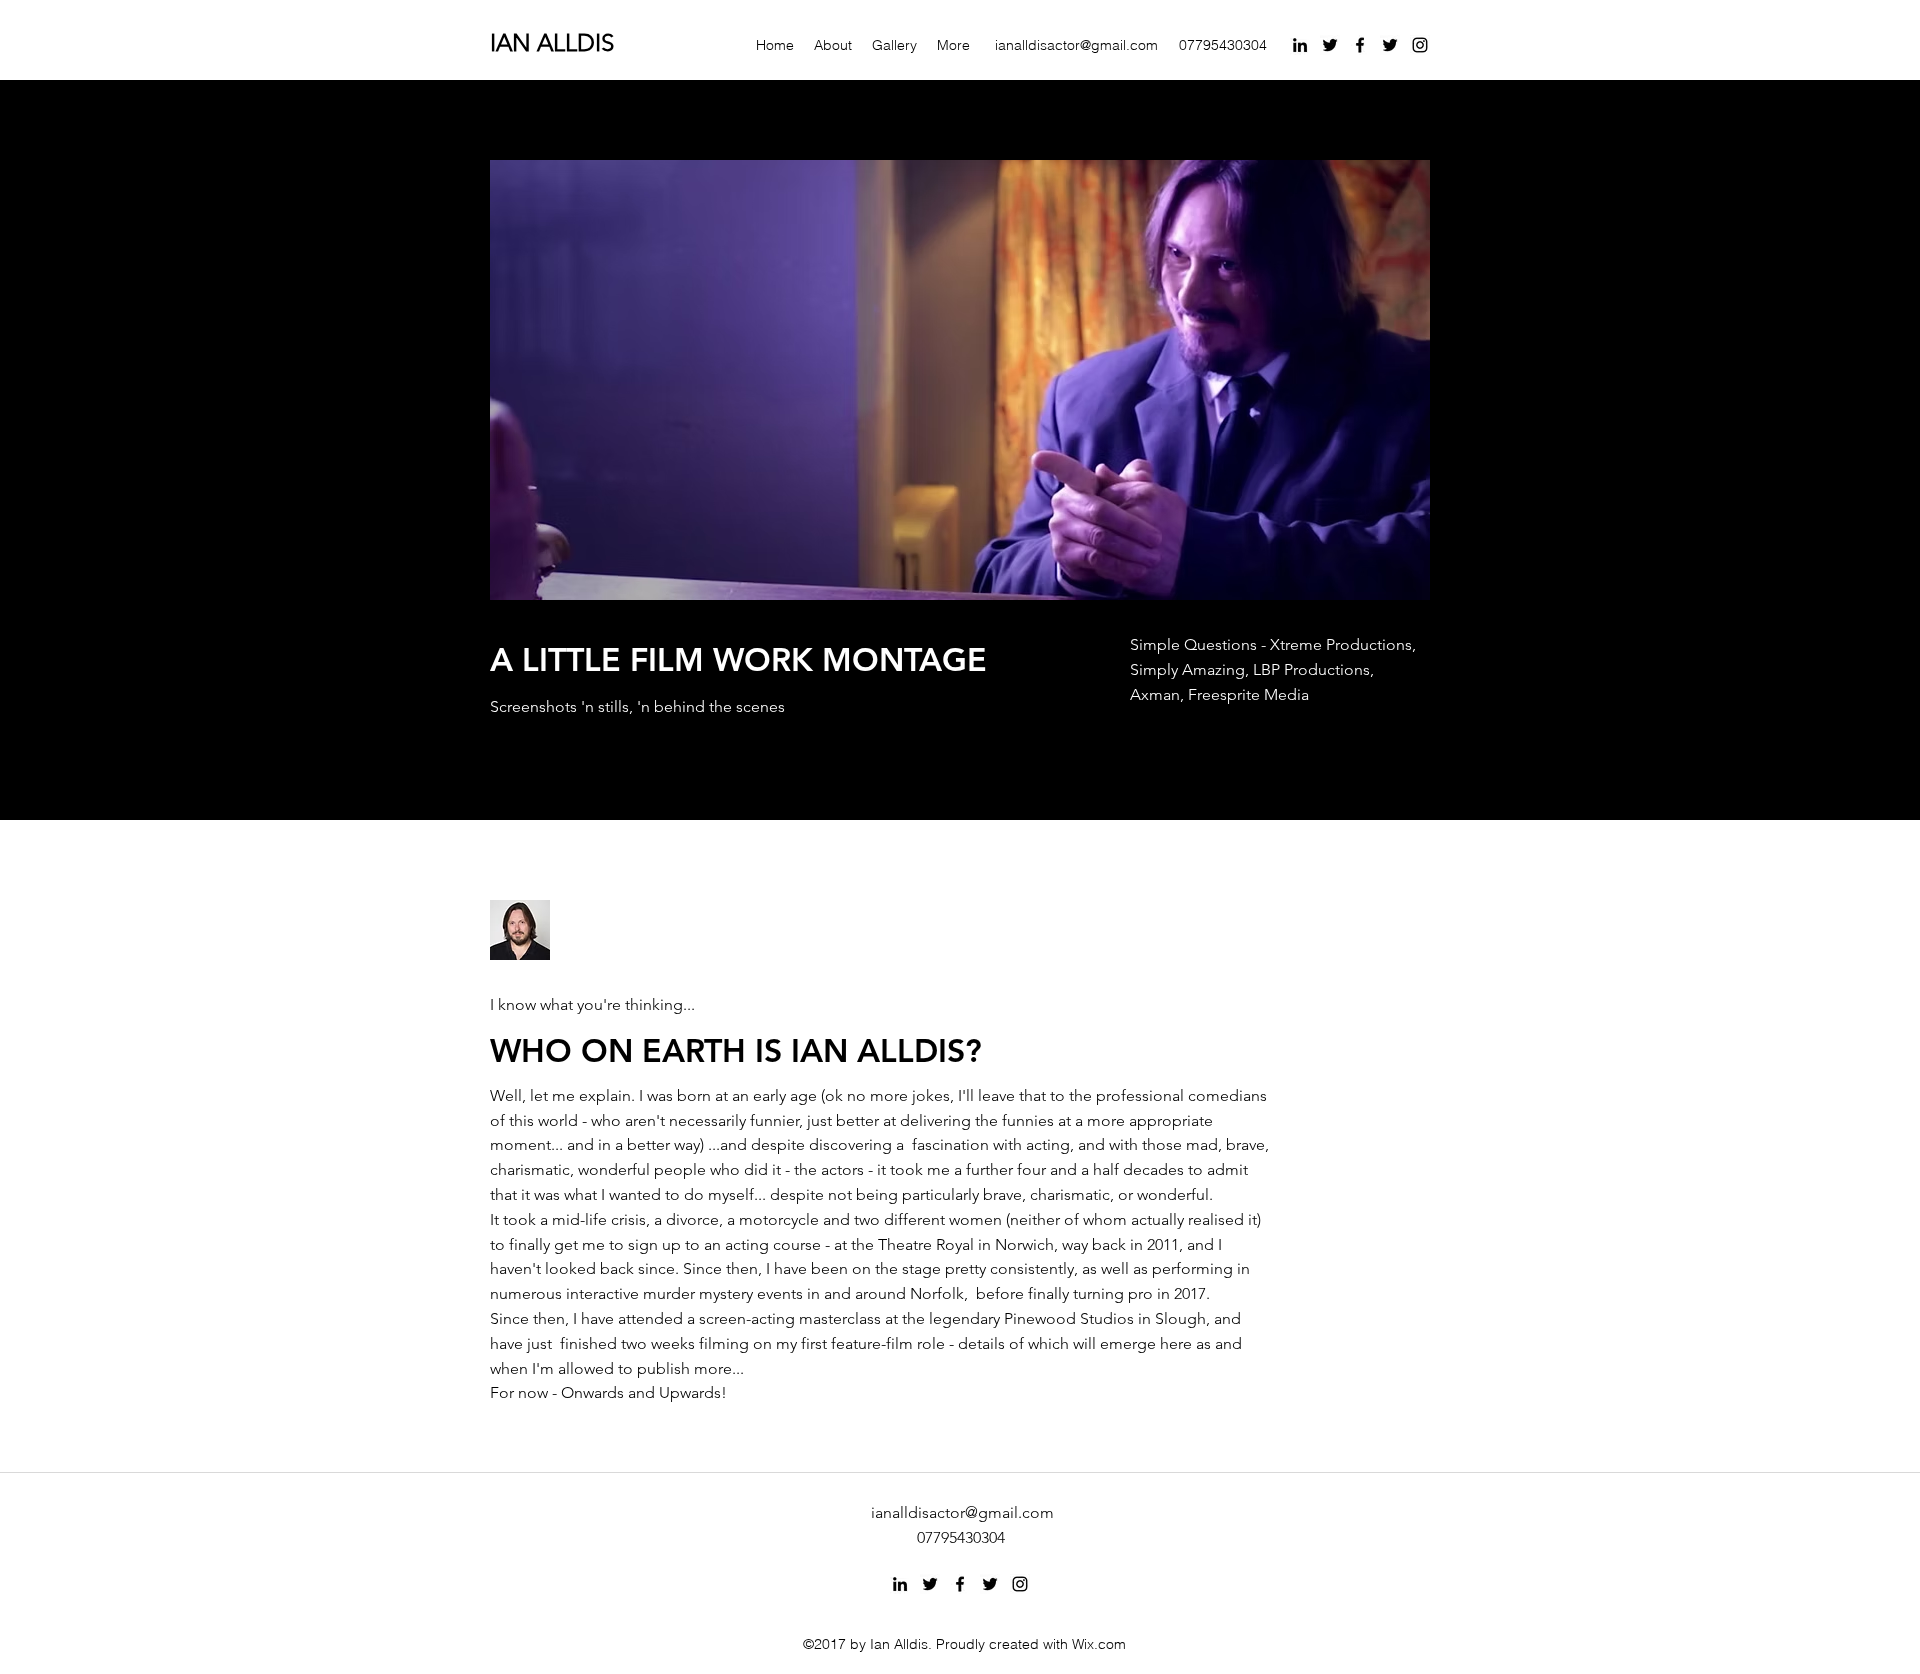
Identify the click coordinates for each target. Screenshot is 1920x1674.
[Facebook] (1360, 45)
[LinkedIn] (1300, 45)
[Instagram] (1420, 45)
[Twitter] (1330, 45)
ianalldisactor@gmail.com (1076, 45)
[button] (960, 380)
